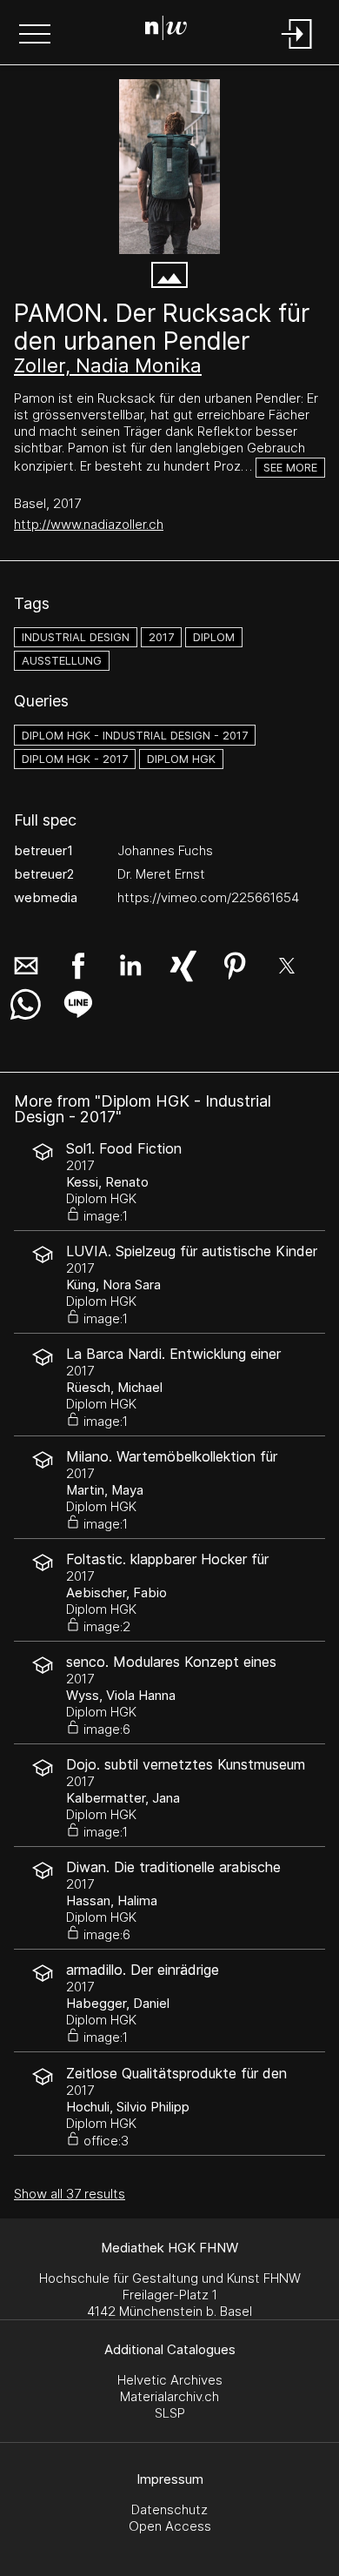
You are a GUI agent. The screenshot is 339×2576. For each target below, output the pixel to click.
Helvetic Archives (170, 2380)
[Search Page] (166, 30)
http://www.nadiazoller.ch (89, 524)
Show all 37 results (70, 2194)
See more (290, 468)
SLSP (170, 2413)
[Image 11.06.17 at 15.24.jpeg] (169, 167)
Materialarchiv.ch (169, 2396)
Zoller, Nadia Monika (108, 365)
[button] (35, 36)
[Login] (297, 50)
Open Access (170, 2526)
